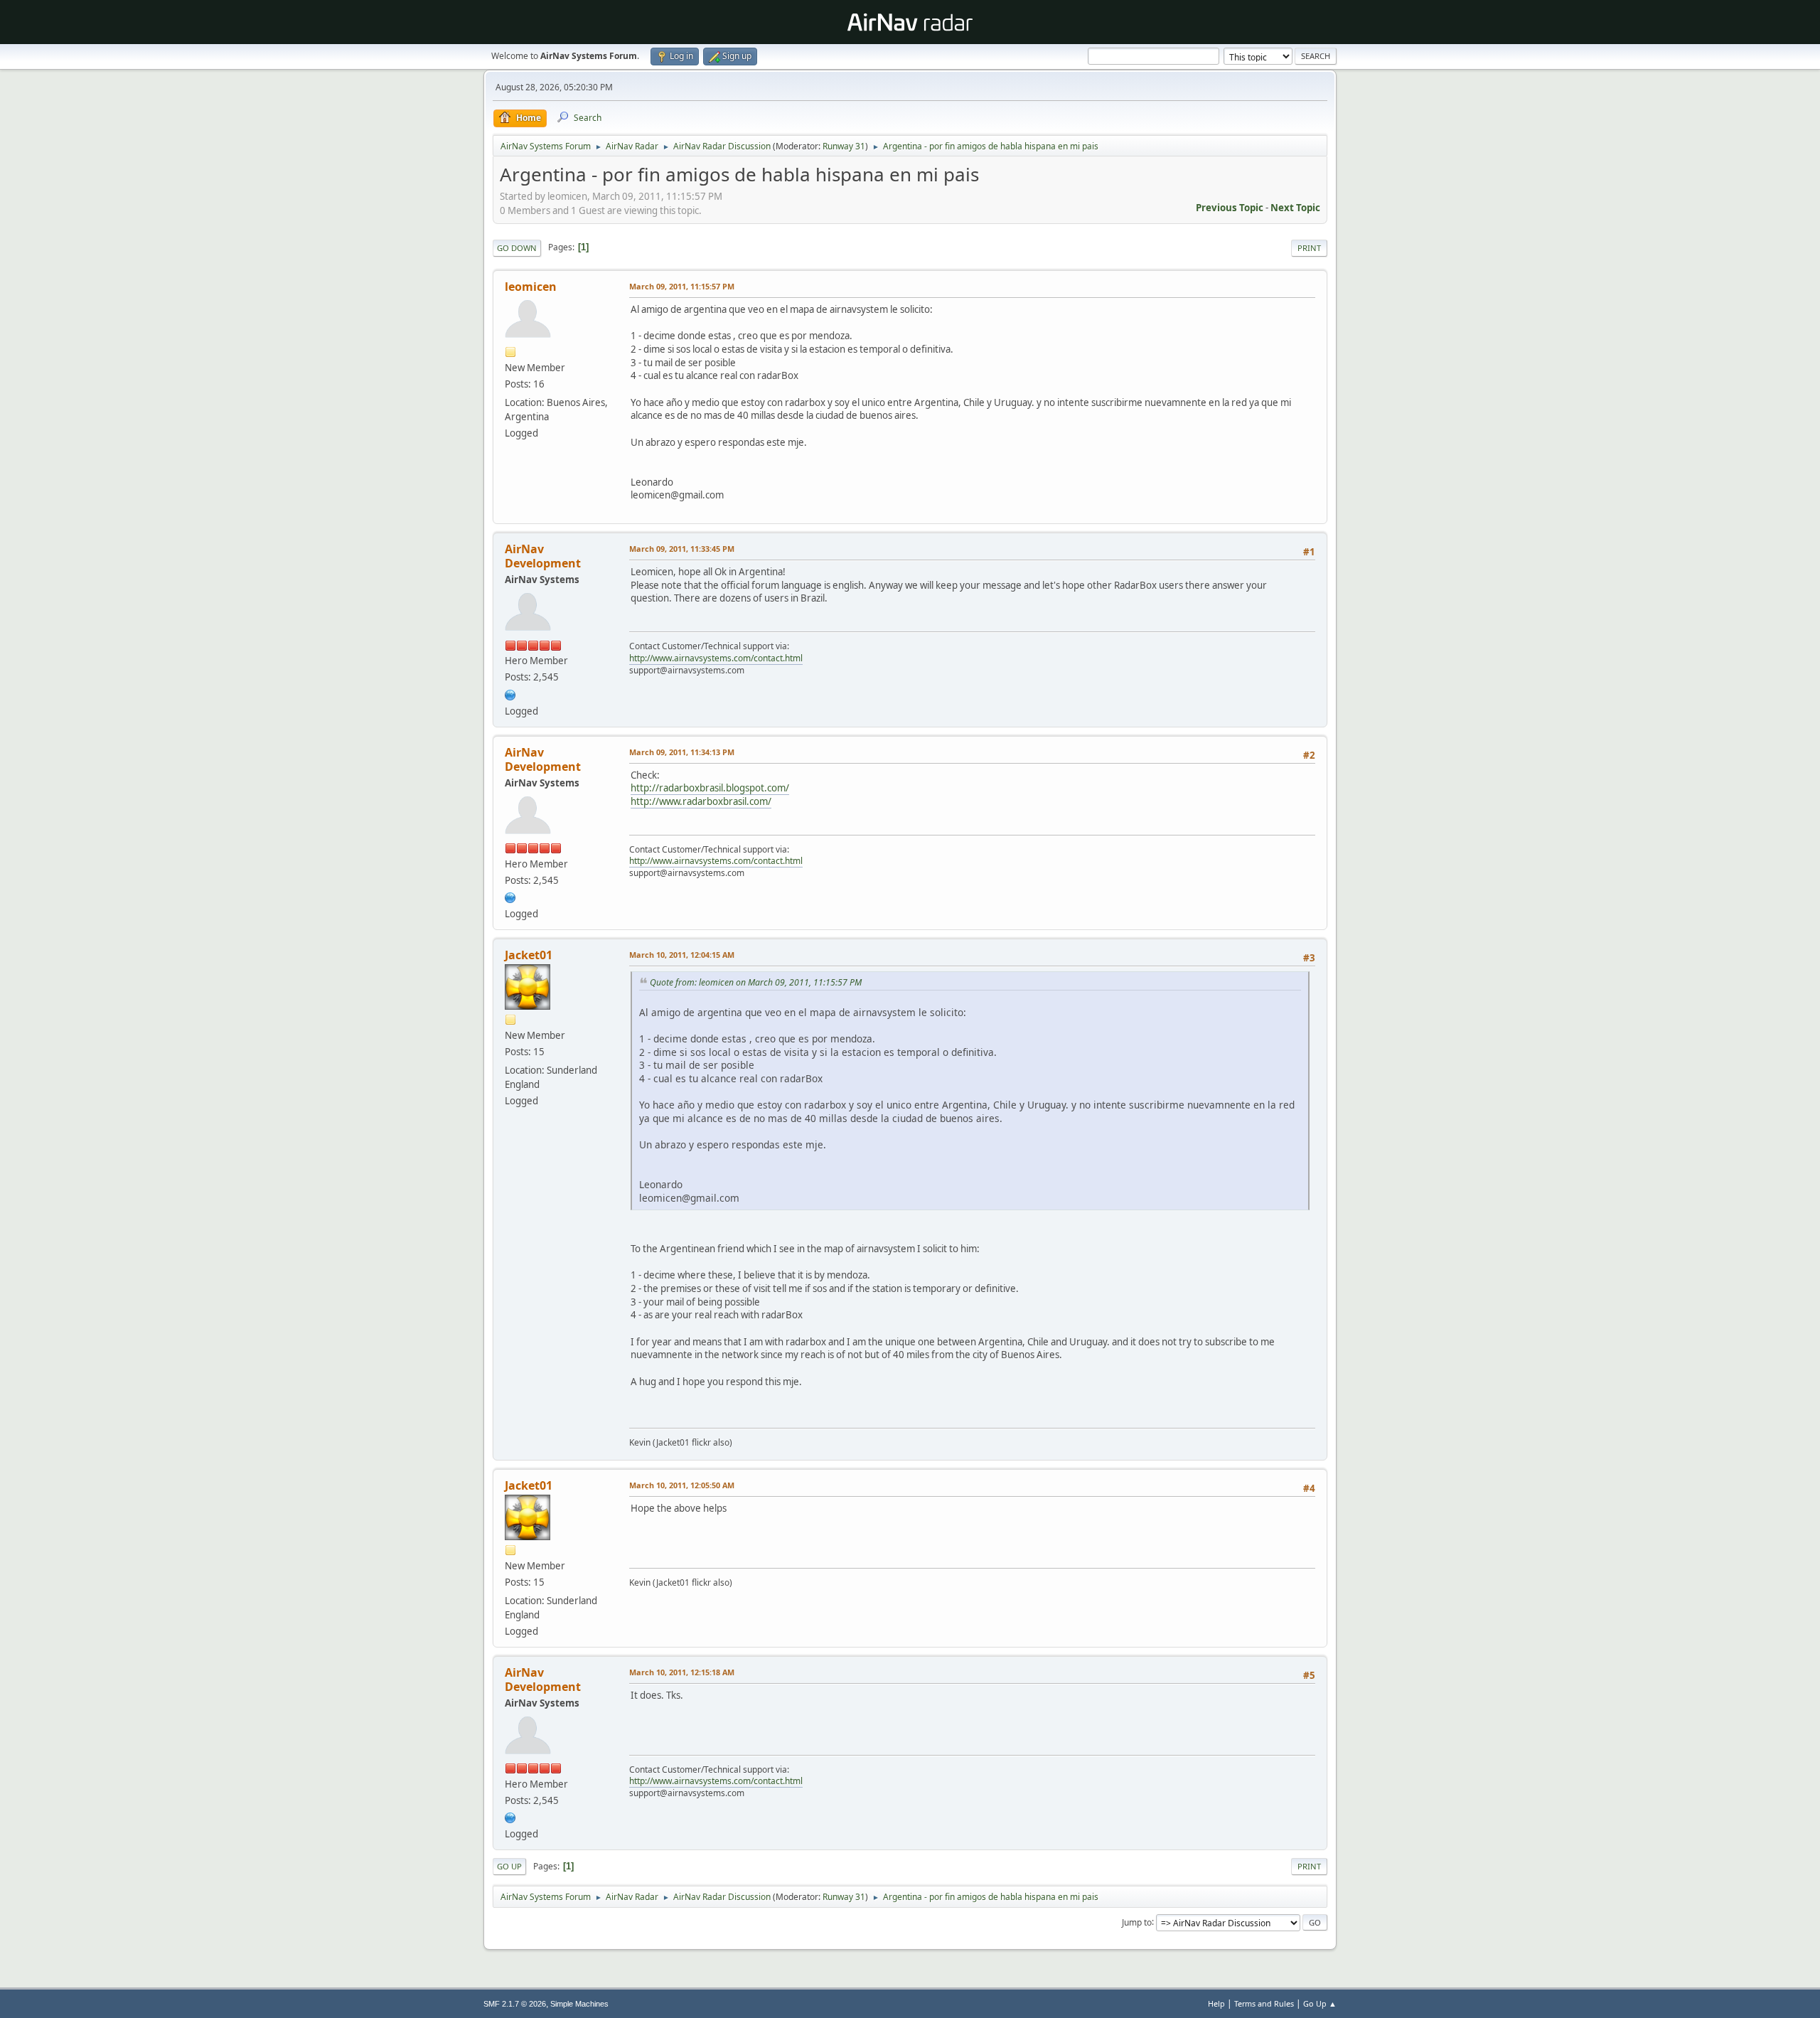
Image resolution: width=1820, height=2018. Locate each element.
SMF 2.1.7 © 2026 (515, 2004)
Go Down (517, 248)
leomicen (531, 287)
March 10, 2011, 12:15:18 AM (682, 1672)
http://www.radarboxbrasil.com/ (701, 801)
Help (1216, 2003)
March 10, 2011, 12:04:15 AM (682, 955)
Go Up (509, 1866)
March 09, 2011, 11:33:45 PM (682, 549)
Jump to (1137, 1922)
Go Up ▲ (1320, 2003)
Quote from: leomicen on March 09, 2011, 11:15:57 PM (756, 982)
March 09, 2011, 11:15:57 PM (682, 286)
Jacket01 (529, 955)
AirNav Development (543, 556)
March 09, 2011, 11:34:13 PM (682, 752)
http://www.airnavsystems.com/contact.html (716, 658)
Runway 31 (844, 146)
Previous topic (1230, 208)
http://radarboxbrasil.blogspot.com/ (710, 788)
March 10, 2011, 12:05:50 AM (682, 1485)
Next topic (1295, 208)
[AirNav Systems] (510, 693)
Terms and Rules (1264, 2003)
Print (1309, 248)
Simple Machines (579, 2004)
